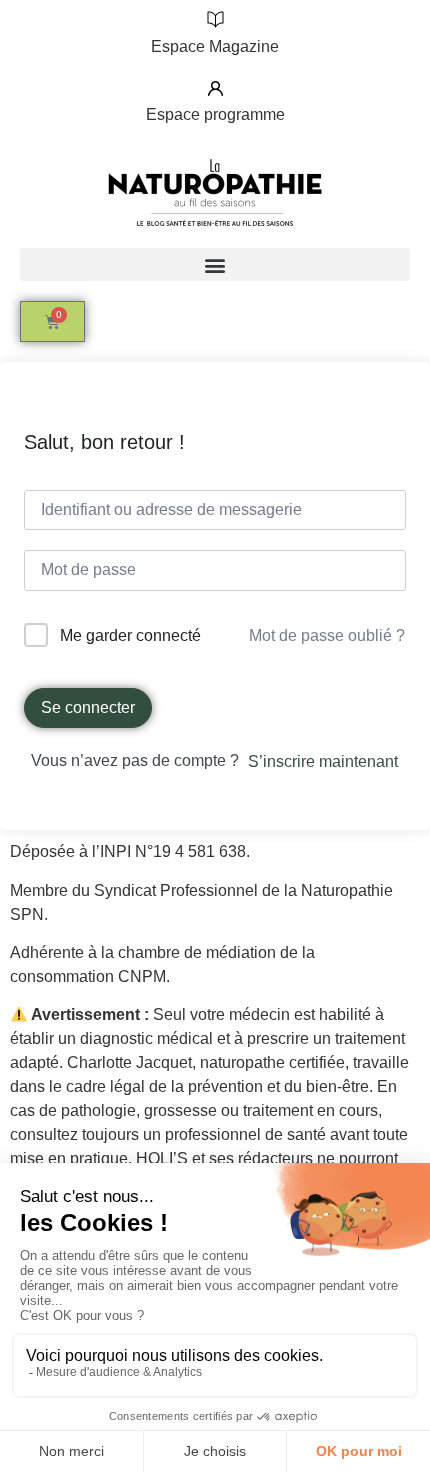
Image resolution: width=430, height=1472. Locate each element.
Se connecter (88, 707)
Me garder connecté (130, 635)
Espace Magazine (215, 46)
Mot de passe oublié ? (327, 635)
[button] (215, 264)
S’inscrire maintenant (323, 761)
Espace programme (215, 114)
